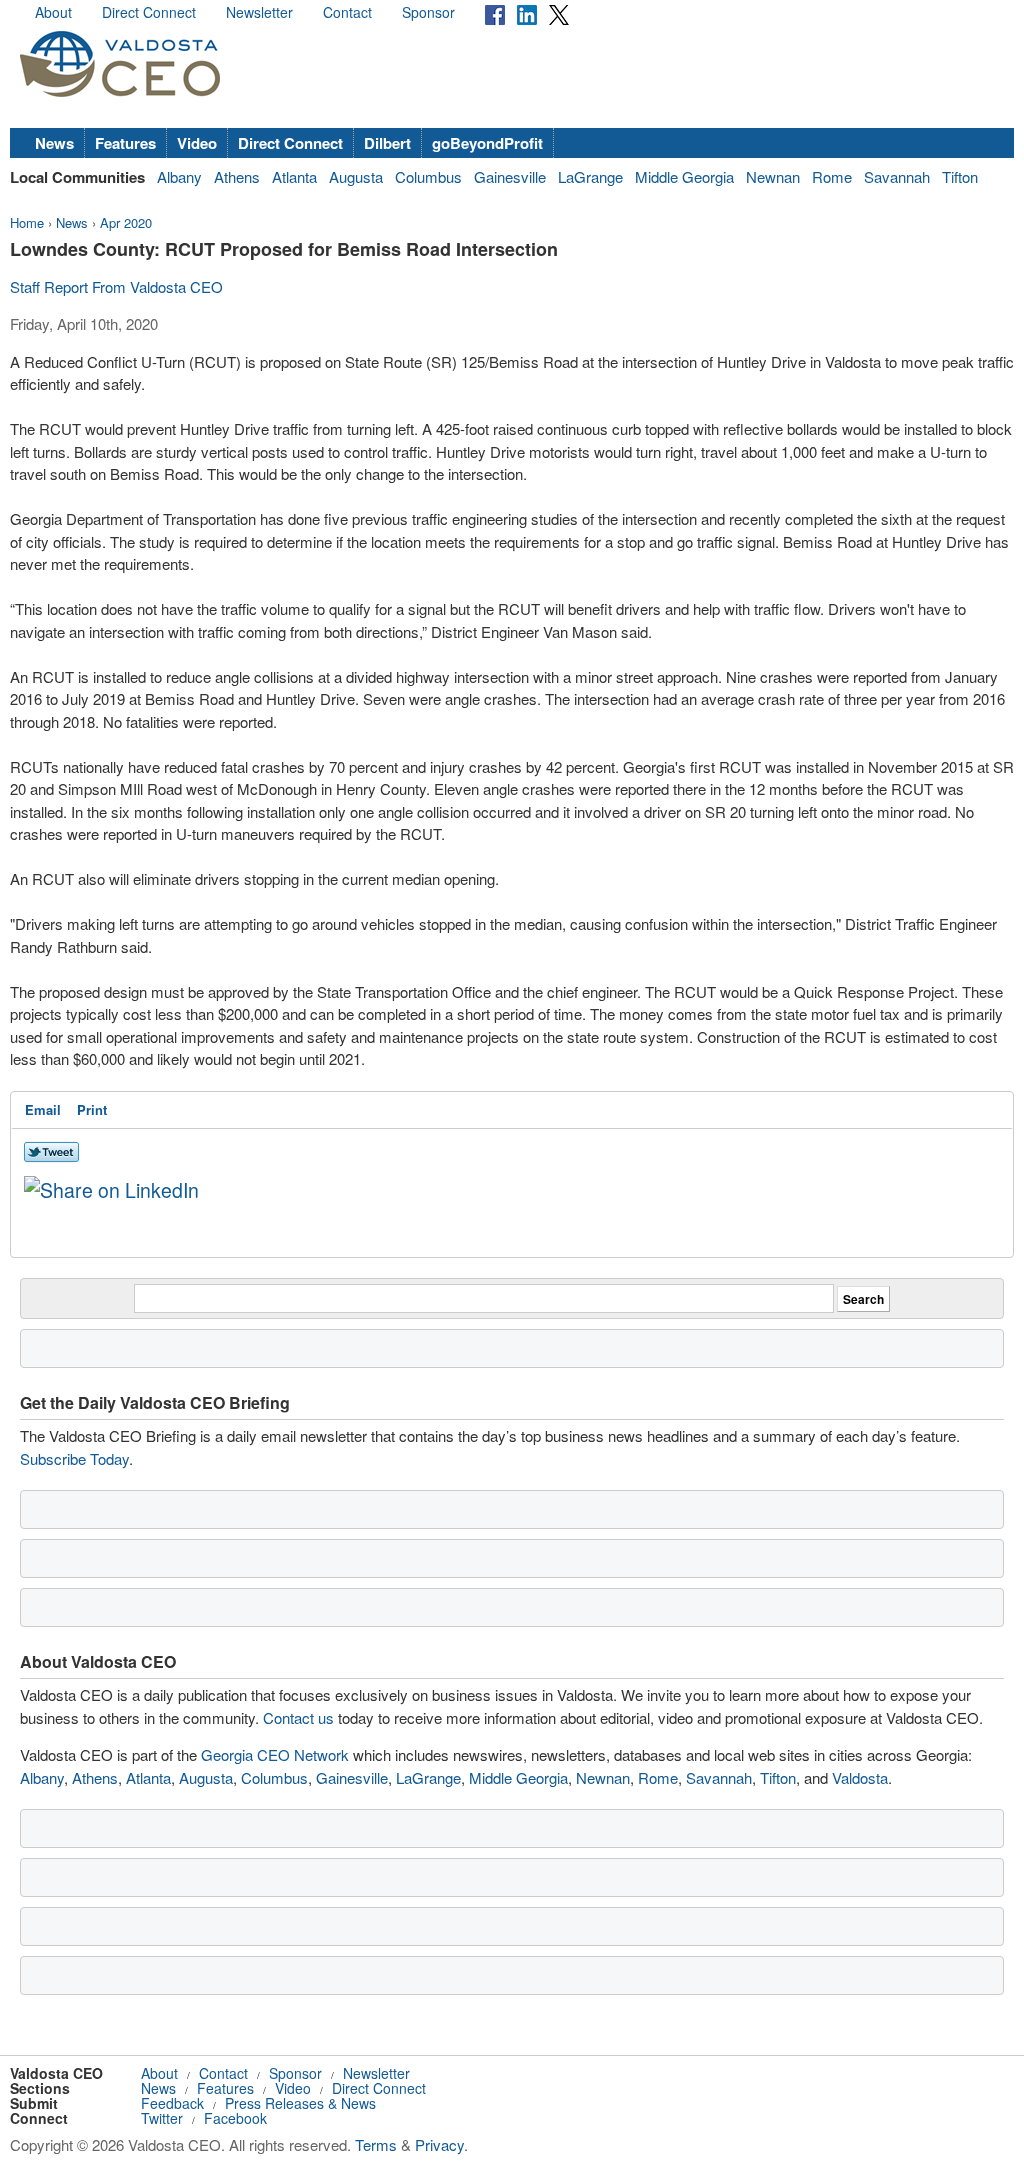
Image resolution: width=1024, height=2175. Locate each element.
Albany (179, 176)
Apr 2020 (126, 222)
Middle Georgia (684, 176)
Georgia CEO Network (275, 1754)
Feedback (172, 2103)
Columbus (428, 176)
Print (92, 1109)
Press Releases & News (300, 2103)
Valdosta (860, 1777)
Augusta (356, 176)
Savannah (897, 176)
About (53, 12)
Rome (832, 176)
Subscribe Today (74, 1458)
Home (27, 222)
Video (197, 143)
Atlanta (294, 176)
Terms (376, 2144)
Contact (347, 12)
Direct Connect (149, 12)
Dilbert (387, 143)
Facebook (235, 2118)
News (54, 143)
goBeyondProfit (487, 143)
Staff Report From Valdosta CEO (116, 286)
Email (43, 1109)
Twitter (162, 2118)
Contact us (298, 1717)
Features (125, 143)
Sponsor (428, 12)
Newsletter (259, 12)
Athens (237, 176)
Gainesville (510, 176)
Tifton (960, 176)
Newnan (773, 176)
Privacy (439, 2144)
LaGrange (590, 176)
